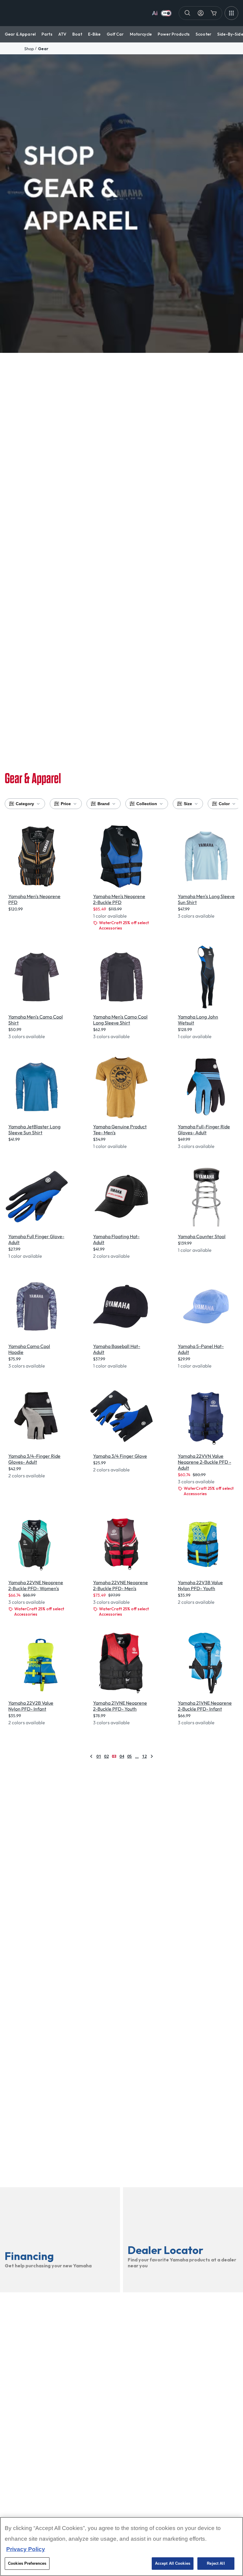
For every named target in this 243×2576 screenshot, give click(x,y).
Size (188, 804)
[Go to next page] (152, 1756)
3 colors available (196, 916)
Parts (47, 34)
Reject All (216, 2563)
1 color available (110, 916)
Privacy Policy (26, 2549)
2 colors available (111, 1256)
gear (43, 49)
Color (224, 804)
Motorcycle (141, 34)
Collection (147, 804)
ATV (62, 34)
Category (25, 804)
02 (106, 1756)
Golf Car (115, 34)
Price (66, 804)
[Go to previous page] (91, 1756)
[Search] (188, 13)
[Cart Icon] (214, 13)
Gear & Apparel (20, 34)
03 (114, 1756)
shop (29, 49)
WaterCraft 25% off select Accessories (124, 925)
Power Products (174, 34)
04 (122, 1756)
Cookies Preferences (27, 2563)
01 (99, 1756)
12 (144, 1756)
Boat (77, 34)
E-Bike (94, 34)
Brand (104, 804)
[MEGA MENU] (231, 13)
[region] (121, 2546)
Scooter (203, 34)
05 (130, 1756)
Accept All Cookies (173, 2563)
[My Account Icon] (201, 13)
